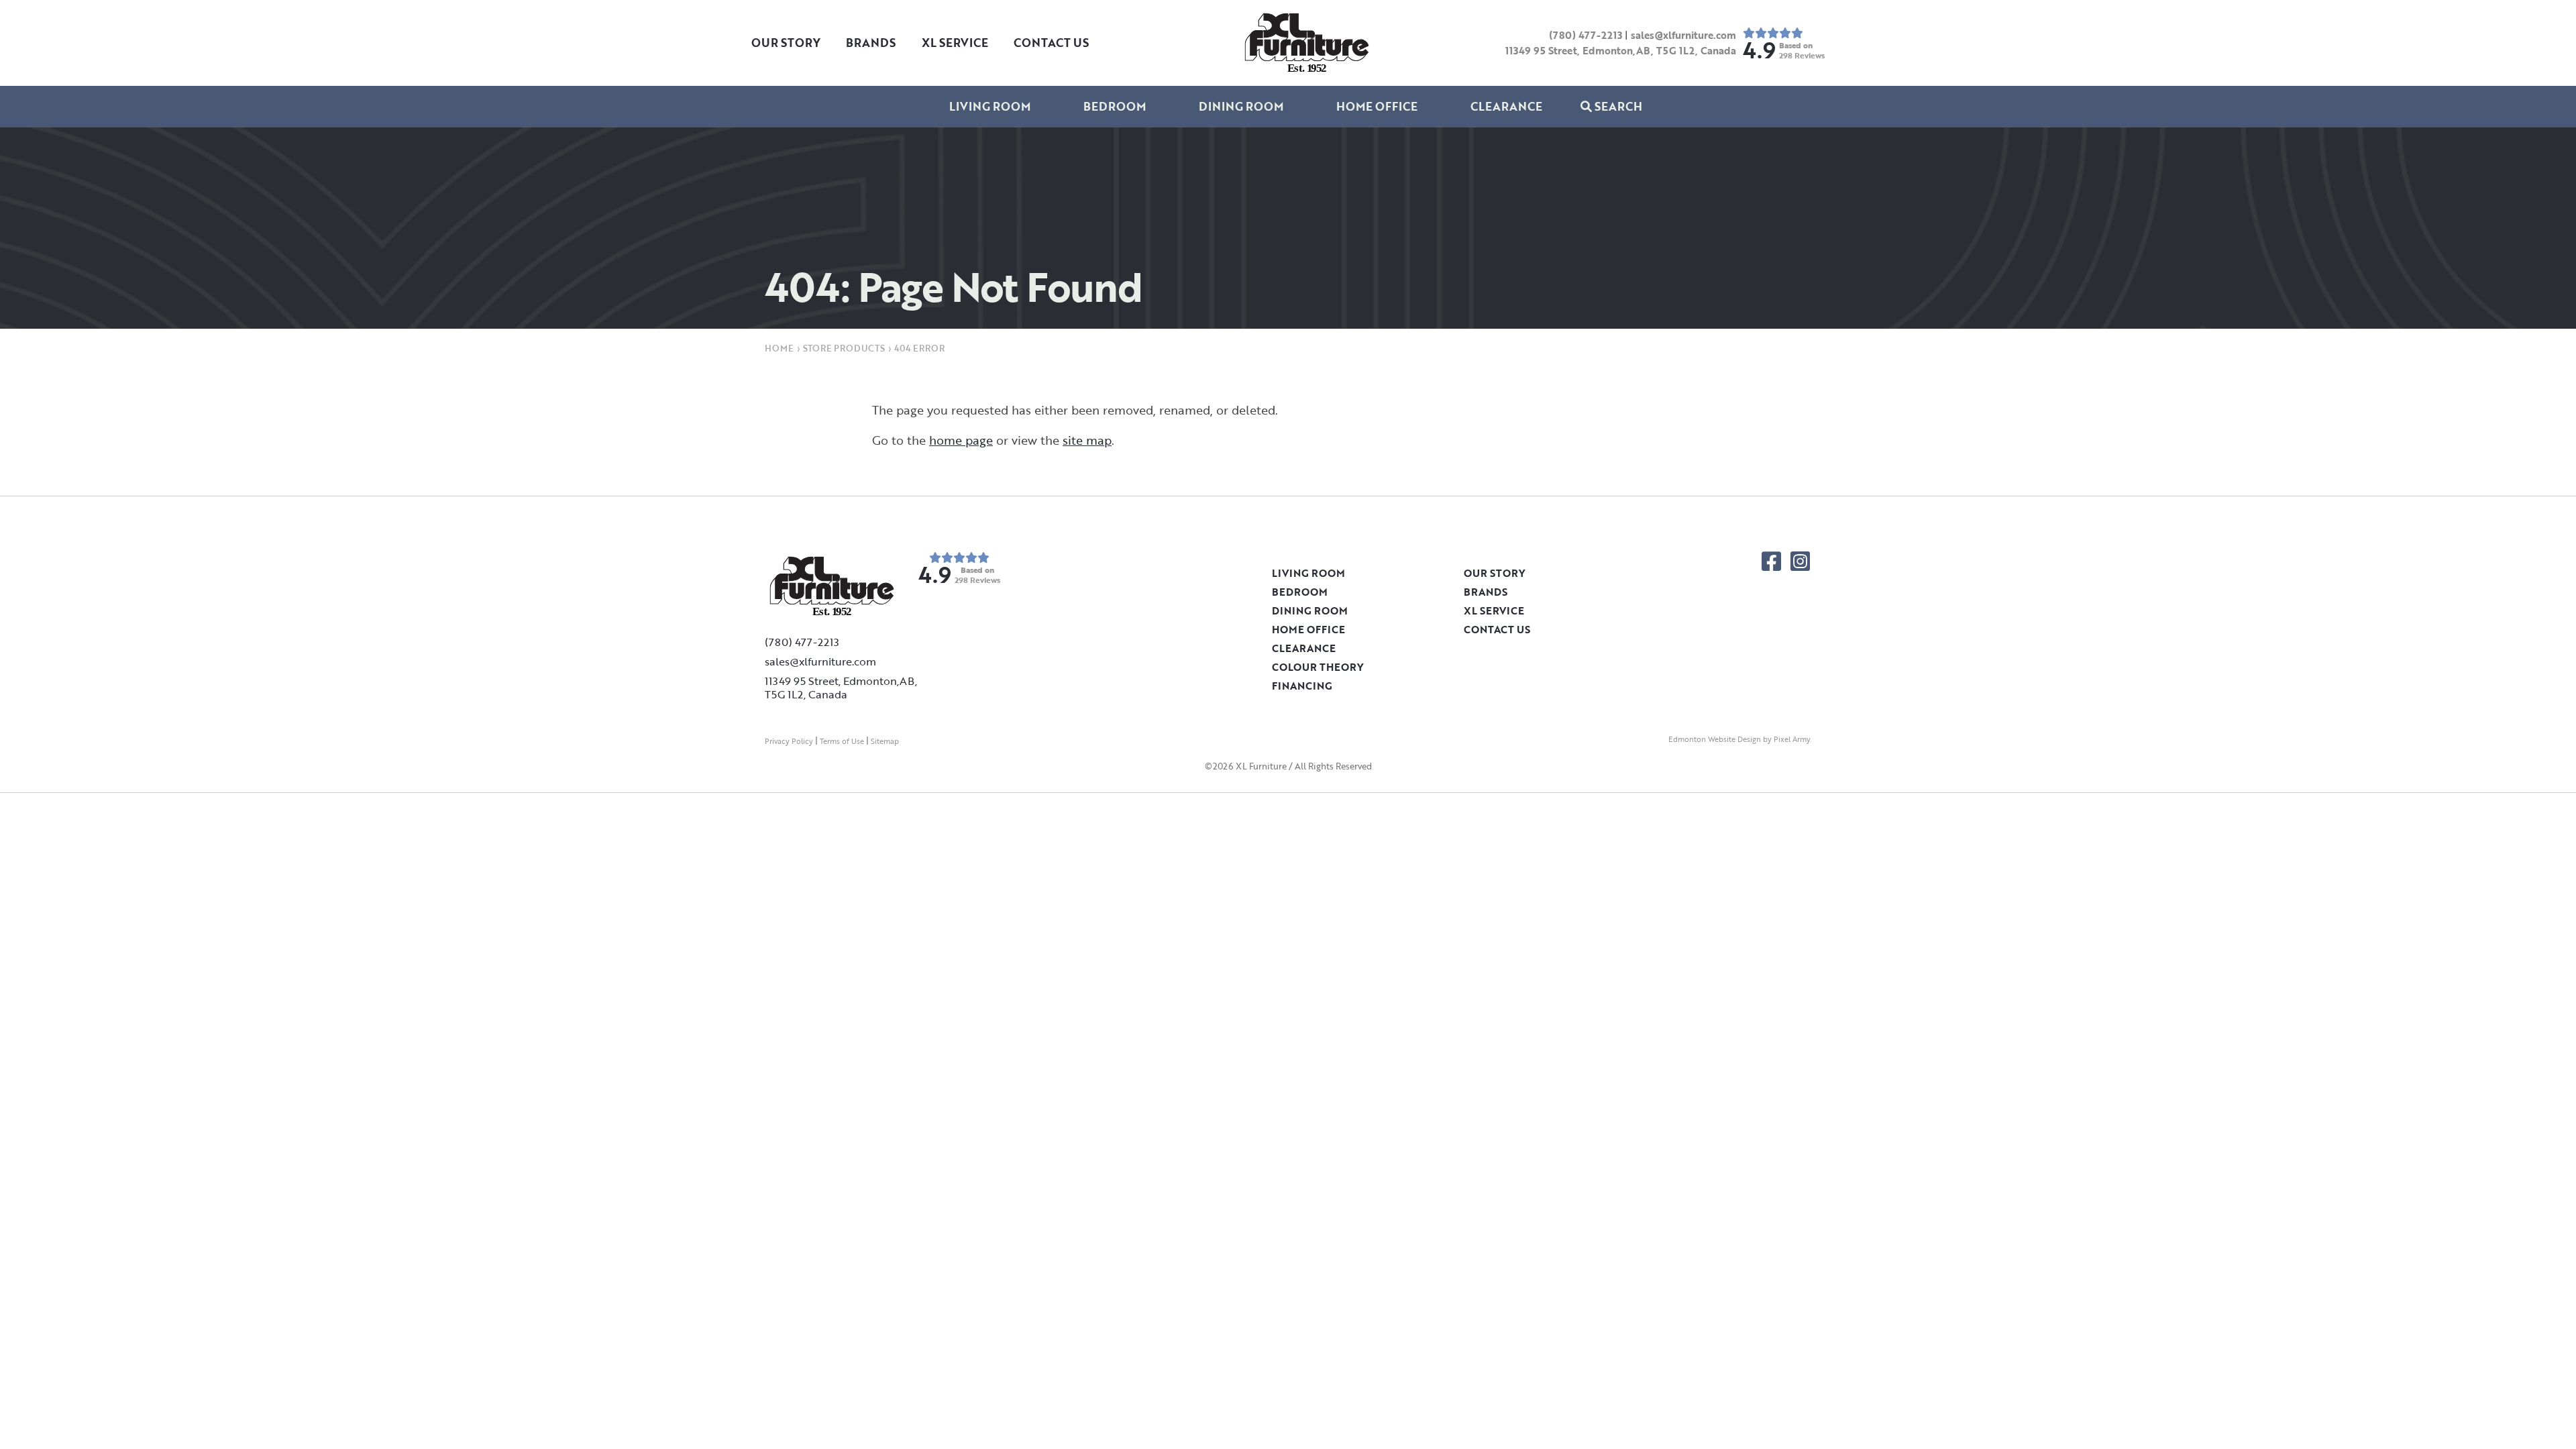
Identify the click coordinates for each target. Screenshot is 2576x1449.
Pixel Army (1792, 739)
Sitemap (885, 741)
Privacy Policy (789, 741)
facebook (1771, 561)
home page (961, 440)
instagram (1800, 561)
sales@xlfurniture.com (1683, 35)
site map (1087, 440)
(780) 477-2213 (1586, 35)
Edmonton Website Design (1715, 739)
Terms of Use (842, 741)
